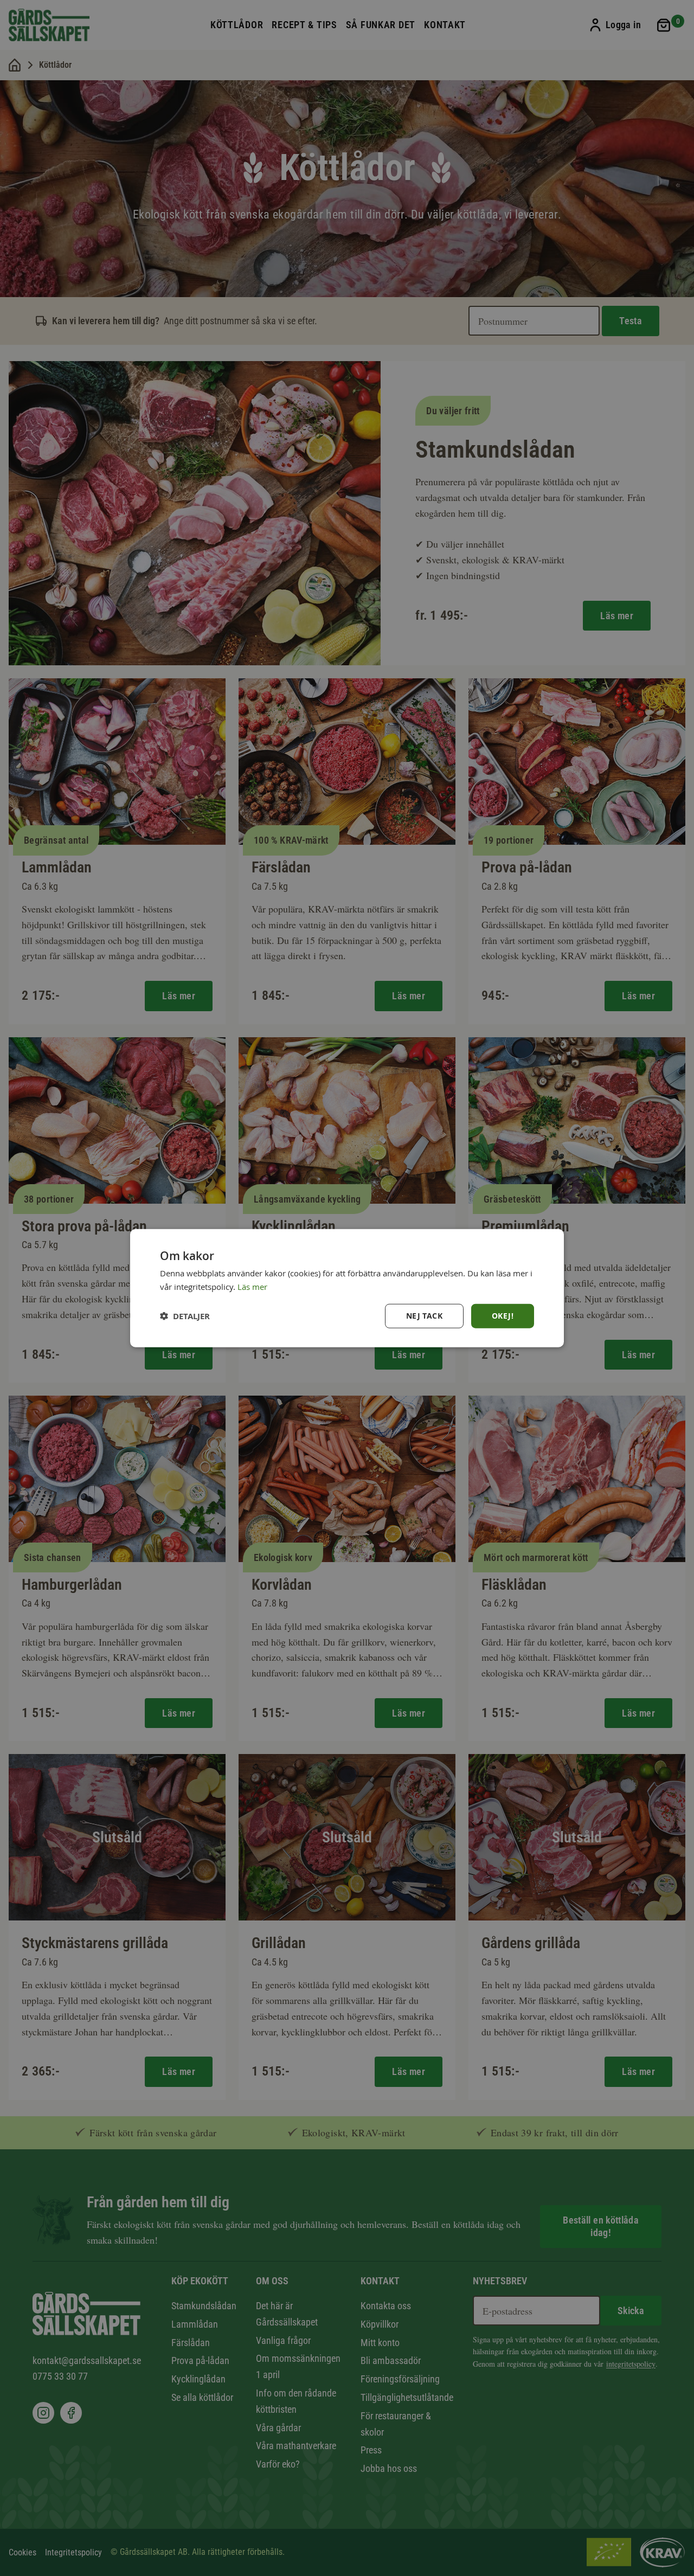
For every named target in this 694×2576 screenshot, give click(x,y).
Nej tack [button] (424, 1316)
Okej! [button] (503, 1316)
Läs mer (252, 1286)
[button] (185, 1316)
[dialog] (347, 1288)
